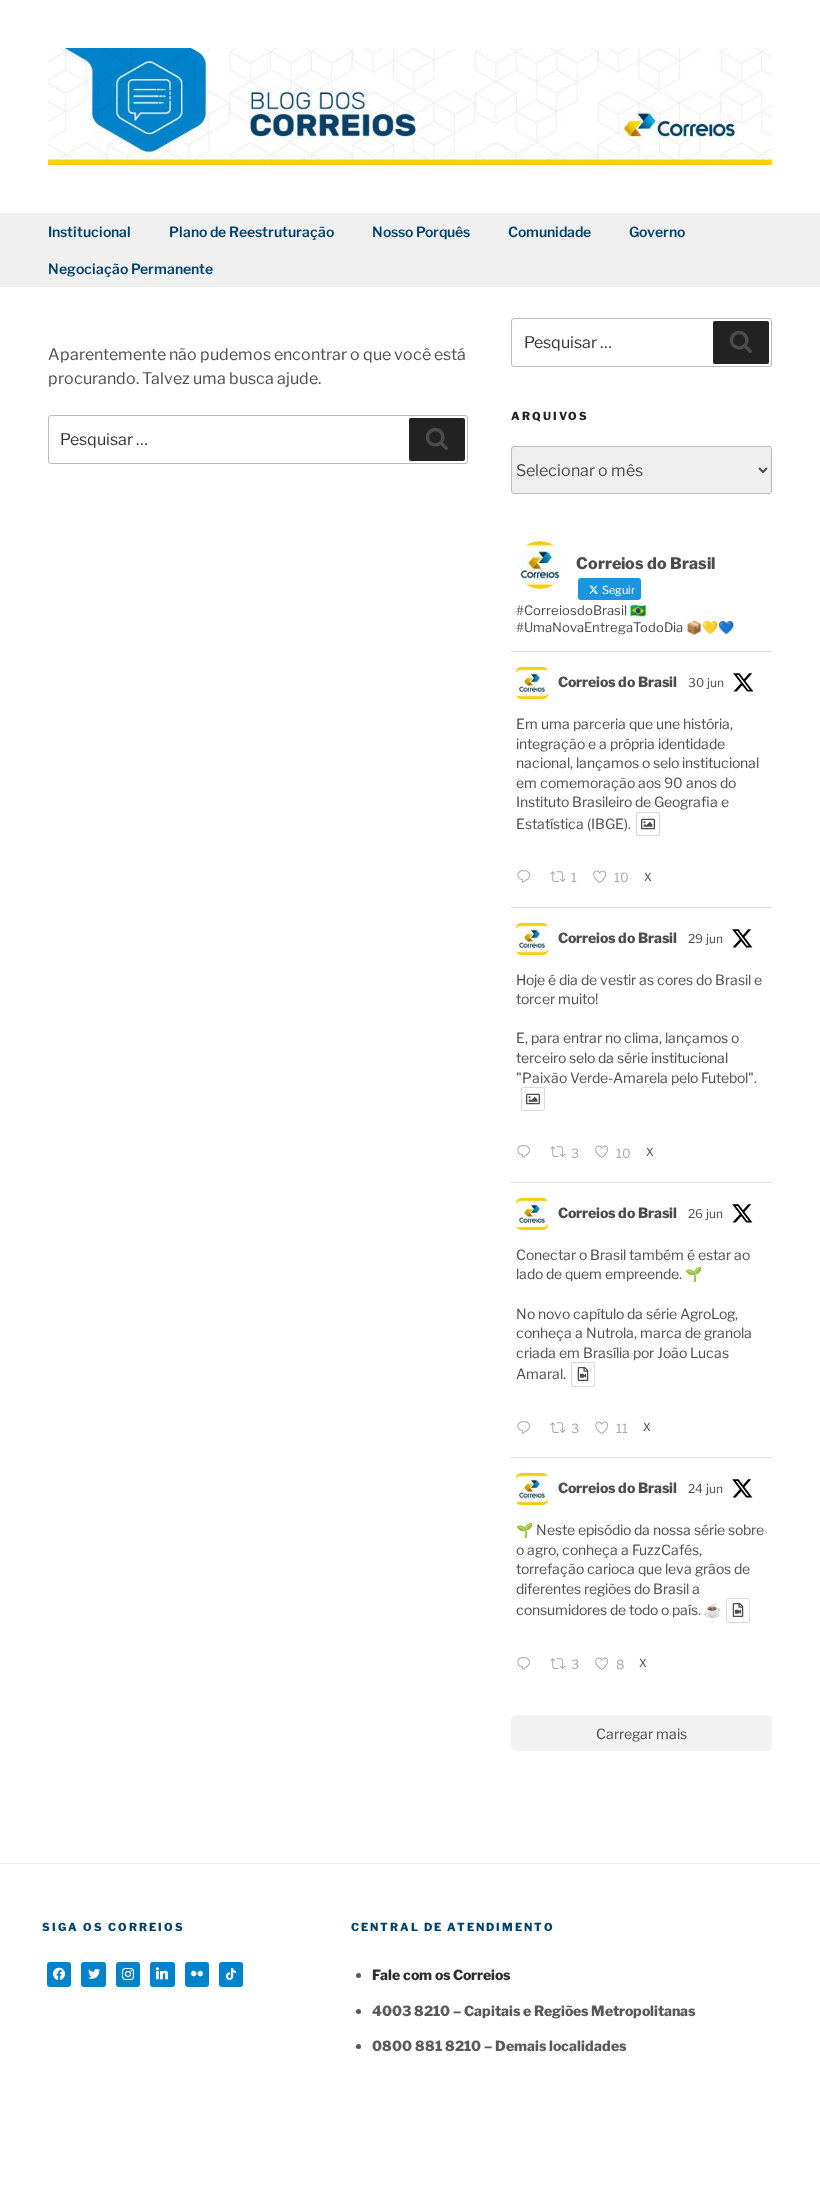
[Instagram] (128, 1974)
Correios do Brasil (617, 681)
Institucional (89, 231)
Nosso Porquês (421, 231)
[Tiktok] (231, 1974)
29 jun (705, 938)
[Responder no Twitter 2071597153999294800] (527, 1153)
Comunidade (549, 231)
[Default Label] (162, 1974)
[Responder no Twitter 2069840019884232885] (527, 1665)
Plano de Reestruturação (251, 231)
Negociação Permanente (130, 268)
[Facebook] (59, 1974)
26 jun (705, 1213)
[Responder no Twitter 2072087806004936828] (527, 878)
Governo (657, 231)
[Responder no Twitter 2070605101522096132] (527, 1429)
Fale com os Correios (441, 1974)
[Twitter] (93, 1974)
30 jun (706, 682)
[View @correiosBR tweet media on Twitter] (648, 824)
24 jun (705, 1488)
